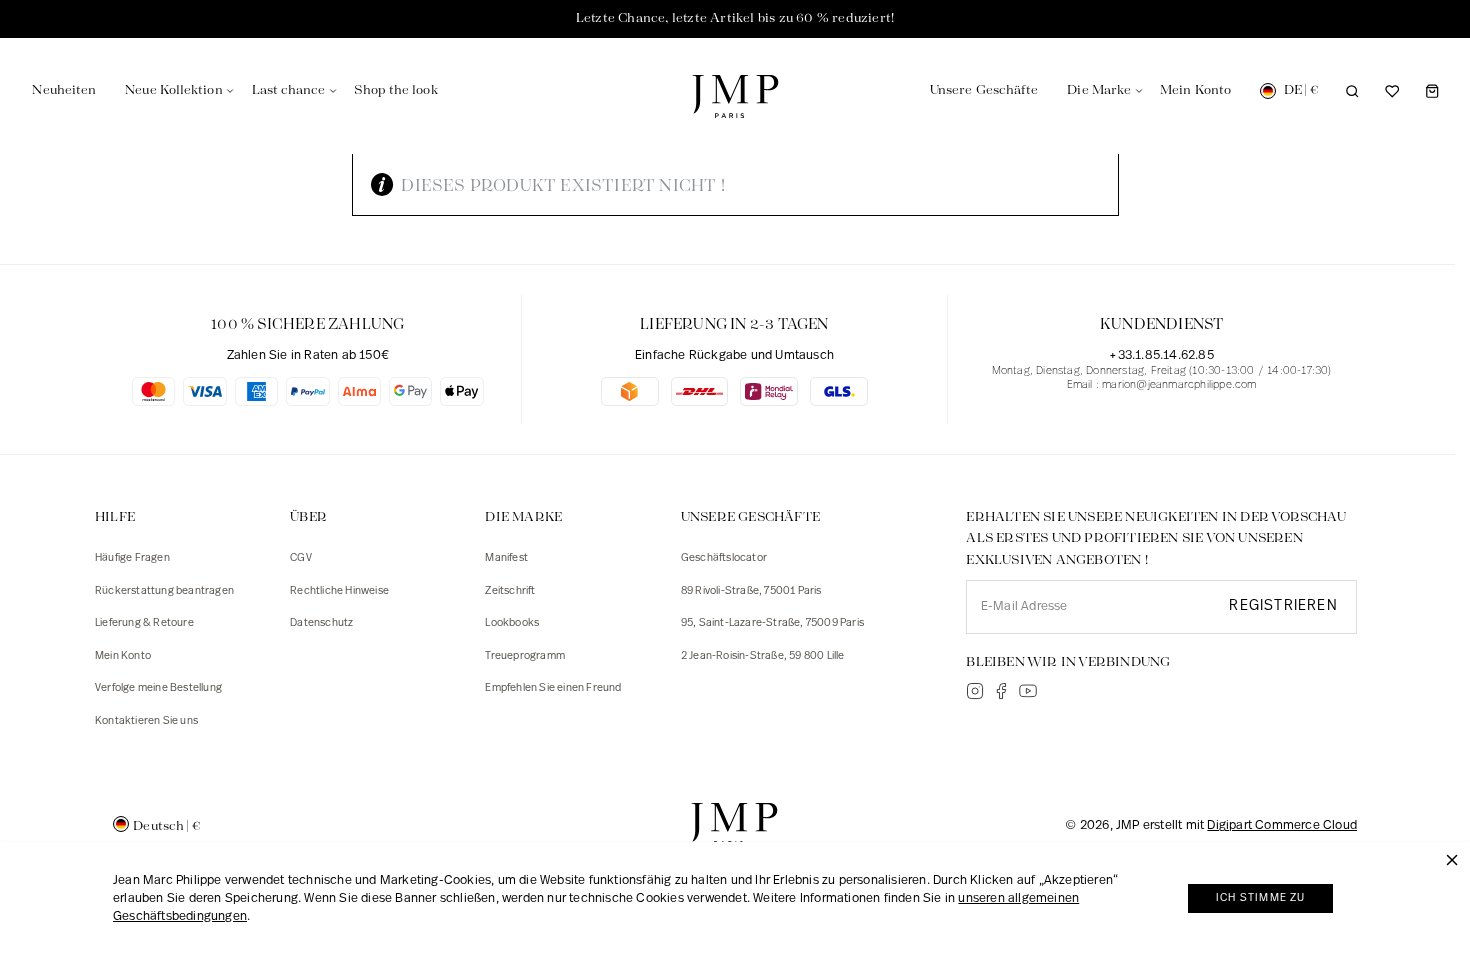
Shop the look (395, 90)
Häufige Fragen (132, 558)
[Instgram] (975, 691)
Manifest (506, 558)
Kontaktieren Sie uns (146, 721)
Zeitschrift (510, 591)
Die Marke (1099, 90)
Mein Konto (123, 656)
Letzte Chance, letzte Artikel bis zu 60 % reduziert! (735, 18)
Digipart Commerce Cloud (1282, 825)
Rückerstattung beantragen (164, 591)
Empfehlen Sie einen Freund (553, 688)
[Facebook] (1001, 691)
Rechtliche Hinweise (339, 591)
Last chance (289, 90)
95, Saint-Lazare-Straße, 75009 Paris (772, 623)
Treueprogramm (525, 656)
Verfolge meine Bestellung (158, 688)
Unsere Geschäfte (984, 90)
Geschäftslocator (724, 558)
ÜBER (308, 517)
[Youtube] (1028, 691)
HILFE (115, 517)
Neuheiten (64, 90)
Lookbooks (512, 623)
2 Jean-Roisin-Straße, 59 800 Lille (763, 656)
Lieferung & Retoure (144, 623)
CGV (301, 558)
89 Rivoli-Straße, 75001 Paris (751, 591)
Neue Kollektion (173, 90)
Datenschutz (321, 623)
